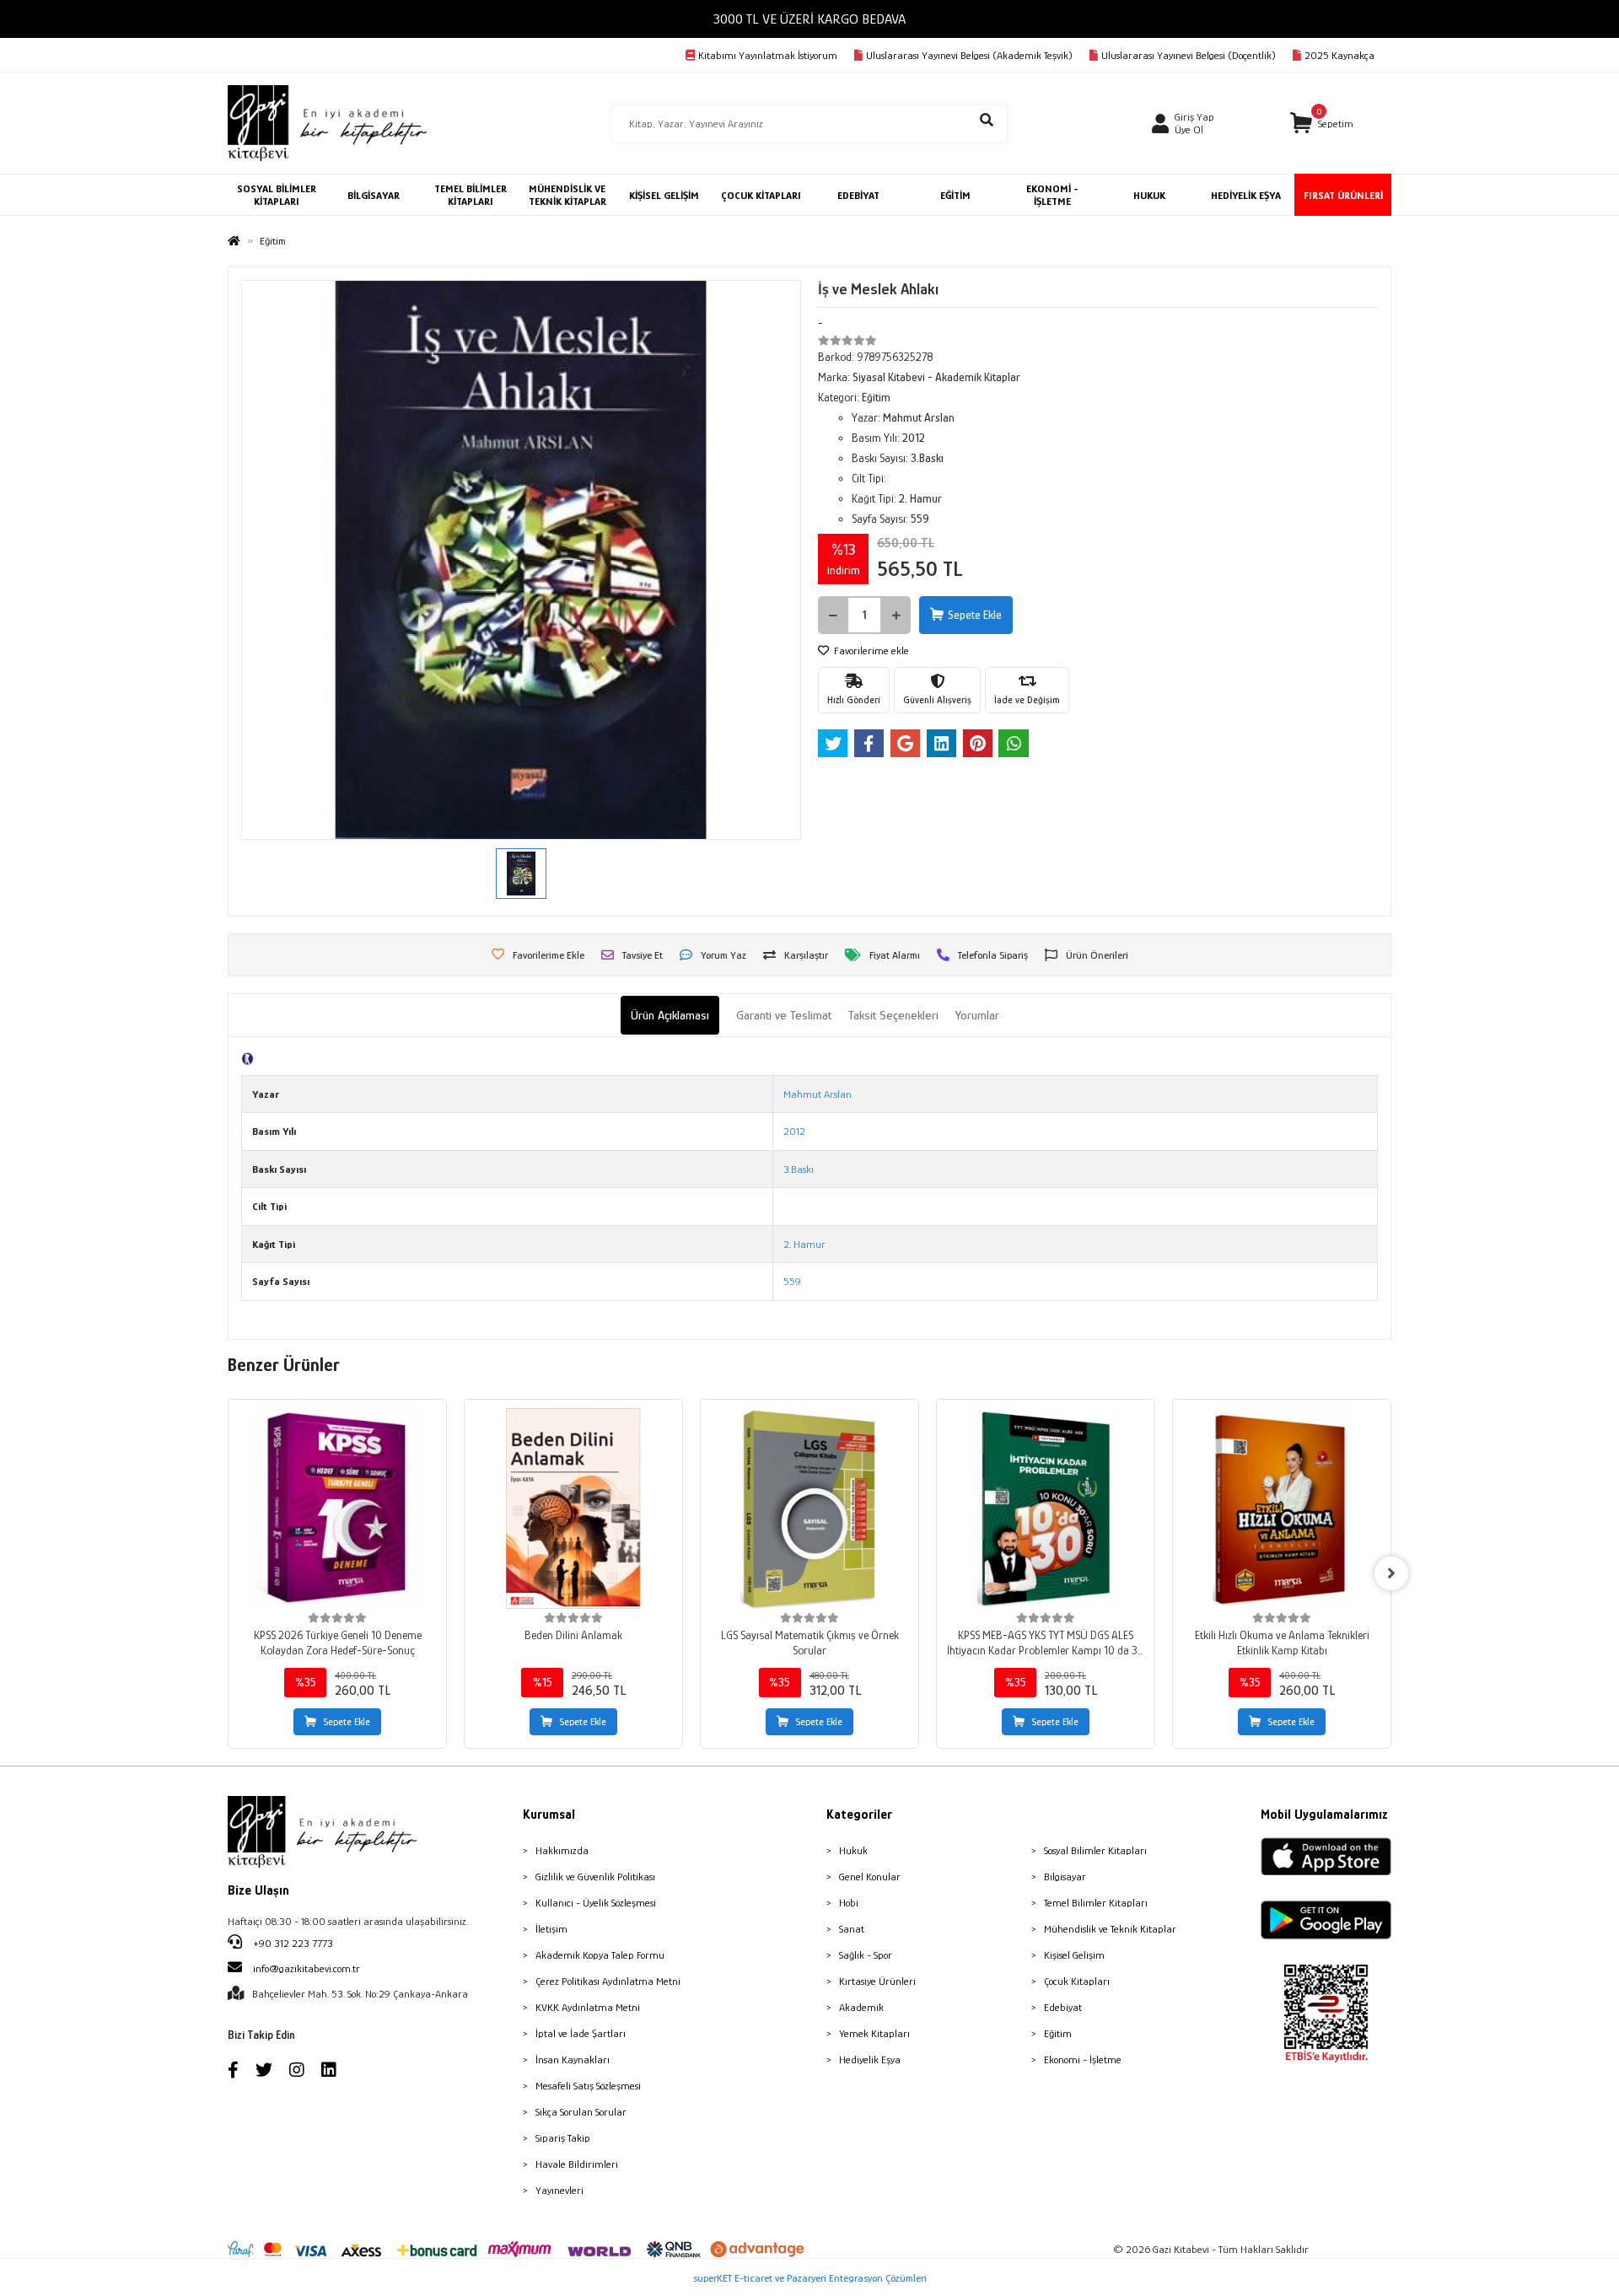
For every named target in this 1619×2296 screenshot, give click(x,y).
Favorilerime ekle (870, 651)
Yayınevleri (559, 2190)
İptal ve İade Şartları (581, 2033)
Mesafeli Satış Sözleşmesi (588, 2086)
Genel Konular (870, 1877)
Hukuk (853, 1850)
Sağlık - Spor (866, 1955)
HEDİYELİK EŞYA (1246, 195)
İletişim (551, 1929)
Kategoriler (859, 1815)
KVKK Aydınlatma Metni (588, 2007)
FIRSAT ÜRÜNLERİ (1343, 195)
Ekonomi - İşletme (1083, 2059)
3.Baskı (799, 1169)
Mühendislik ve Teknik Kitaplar (1110, 1929)
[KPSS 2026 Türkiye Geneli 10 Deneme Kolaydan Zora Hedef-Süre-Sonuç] (337, 1508)
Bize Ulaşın (258, 1890)
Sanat (852, 1929)
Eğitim (1058, 2033)
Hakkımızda (562, 1850)
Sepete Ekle (975, 615)
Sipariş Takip (563, 2138)
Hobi (849, 1903)
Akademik (861, 2007)
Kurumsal (549, 1815)
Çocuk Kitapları (1077, 1981)
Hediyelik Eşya (870, 2059)
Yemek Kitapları (874, 2033)
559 (792, 1281)
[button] (1322, 124)
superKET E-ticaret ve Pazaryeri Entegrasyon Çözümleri (810, 2278)
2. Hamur (804, 1244)
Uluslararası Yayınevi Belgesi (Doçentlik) (1189, 55)
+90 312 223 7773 (292, 1943)
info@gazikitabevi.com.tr (307, 1968)
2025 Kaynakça (1339, 55)
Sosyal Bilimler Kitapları (1095, 1850)
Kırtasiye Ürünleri (877, 1981)
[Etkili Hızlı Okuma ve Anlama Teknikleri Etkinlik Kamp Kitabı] (1282, 1508)
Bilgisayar (1065, 1877)
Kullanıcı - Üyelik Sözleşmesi (596, 1903)
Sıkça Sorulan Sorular (581, 2112)
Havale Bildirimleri (577, 2164)
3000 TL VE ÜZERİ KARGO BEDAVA (809, 19)
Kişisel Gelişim (1074, 1955)
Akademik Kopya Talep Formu (600, 1955)
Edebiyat (1063, 2007)
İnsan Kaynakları (573, 2059)
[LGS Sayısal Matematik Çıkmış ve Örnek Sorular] (809, 1508)
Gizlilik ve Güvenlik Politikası (595, 1877)
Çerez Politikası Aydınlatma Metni (608, 1981)
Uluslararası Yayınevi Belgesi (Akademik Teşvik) (969, 55)
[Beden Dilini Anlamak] (573, 1508)
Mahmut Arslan (818, 1094)
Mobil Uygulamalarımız (1324, 1815)
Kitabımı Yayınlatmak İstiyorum (768, 55)
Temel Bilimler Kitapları (1096, 1903)
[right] (1391, 1573)
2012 (794, 1131)
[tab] (670, 1016)
